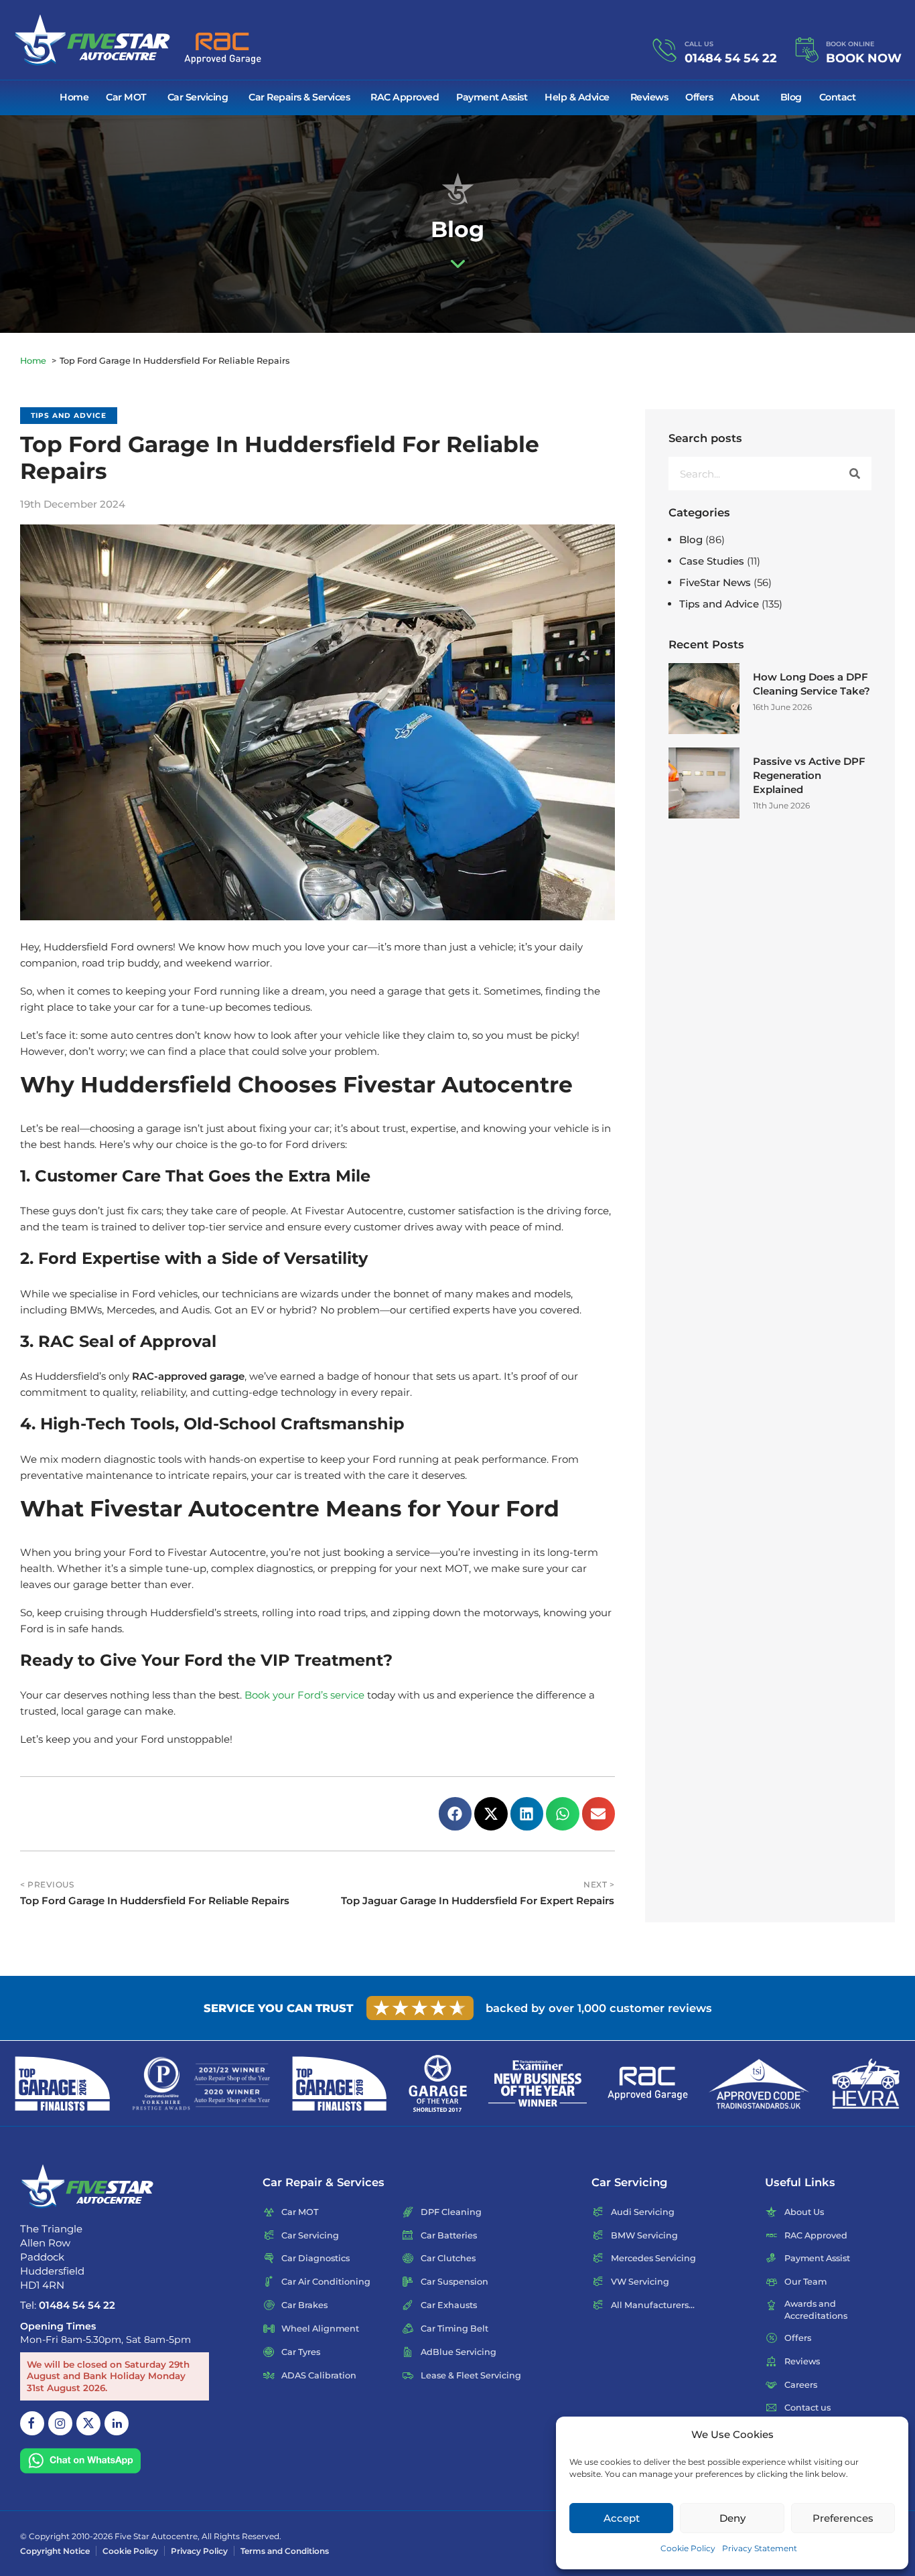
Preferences (843, 2518)
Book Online (850, 44)
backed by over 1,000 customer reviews (599, 2008)
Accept (622, 2518)
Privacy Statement (760, 2548)
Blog (691, 540)
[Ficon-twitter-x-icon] (88, 2423)
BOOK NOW (864, 58)
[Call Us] (665, 51)
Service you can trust (278, 2008)
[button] (455, 1814)
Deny (732, 2518)
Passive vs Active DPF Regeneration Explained (809, 775)
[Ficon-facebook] (32, 2423)
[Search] (855, 474)
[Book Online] (806, 51)
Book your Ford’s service (304, 1695)
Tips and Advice (69, 416)
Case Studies (712, 561)
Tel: (68, 2304)
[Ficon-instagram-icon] (60, 2423)
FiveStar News (715, 582)
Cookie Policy (688, 2548)
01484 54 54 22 (731, 58)
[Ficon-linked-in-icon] (117, 2423)
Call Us (699, 44)
